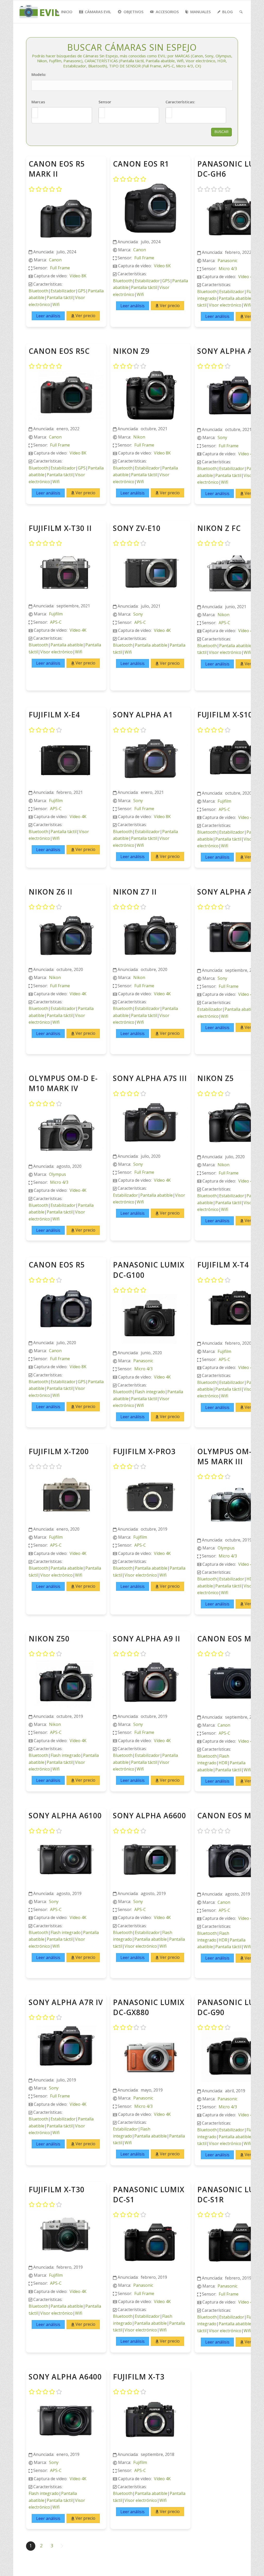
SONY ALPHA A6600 (150, 1815)
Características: (180, 102)
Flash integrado (150, 1392)
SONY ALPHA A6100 (65, 1815)
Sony (222, 437)
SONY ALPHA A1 (143, 715)
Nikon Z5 (216, 1078)
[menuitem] (64, 12)
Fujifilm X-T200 (59, 1451)
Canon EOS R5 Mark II (57, 169)
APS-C (56, 622)
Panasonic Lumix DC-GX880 (149, 2007)
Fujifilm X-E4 (54, 715)
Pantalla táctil (60, 297)
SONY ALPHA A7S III (150, 1078)
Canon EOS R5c (59, 351)
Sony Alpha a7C (230, 892)
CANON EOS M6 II (230, 1815)
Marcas (38, 102)
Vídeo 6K (162, 266)
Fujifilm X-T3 (139, 2377)
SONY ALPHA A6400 (65, 2377)
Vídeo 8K (78, 276)
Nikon (139, 437)
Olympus (57, 1174)
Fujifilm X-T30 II (60, 528)
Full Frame (60, 268)
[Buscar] (241, 12)
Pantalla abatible (235, 298)
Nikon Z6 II (51, 892)
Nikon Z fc (219, 528)
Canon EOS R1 (141, 164)
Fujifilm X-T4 (223, 1265)
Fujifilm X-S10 (225, 715)
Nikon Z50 (49, 1639)
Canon (55, 260)
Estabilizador (63, 291)
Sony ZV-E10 (137, 528)
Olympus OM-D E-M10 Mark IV (63, 1083)
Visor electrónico (225, 305)
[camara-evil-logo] (43, 12)
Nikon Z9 (131, 351)
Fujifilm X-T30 (57, 2189)
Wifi (56, 304)
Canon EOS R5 (57, 1265)
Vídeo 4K (247, 277)
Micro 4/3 (228, 269)
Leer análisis (48, 316)
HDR (223, 1763)
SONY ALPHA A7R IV (66, 2002)
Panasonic (228, 261)
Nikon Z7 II (135, 892)
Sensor (105, 102)
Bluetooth (38, 291)
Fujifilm (56, 614)
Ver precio (85, 316)
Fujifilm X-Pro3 (144, 1451)
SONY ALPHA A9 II (147, 1639)
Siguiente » (62, 2546)
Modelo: (39, 74)
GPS (82, 291)
